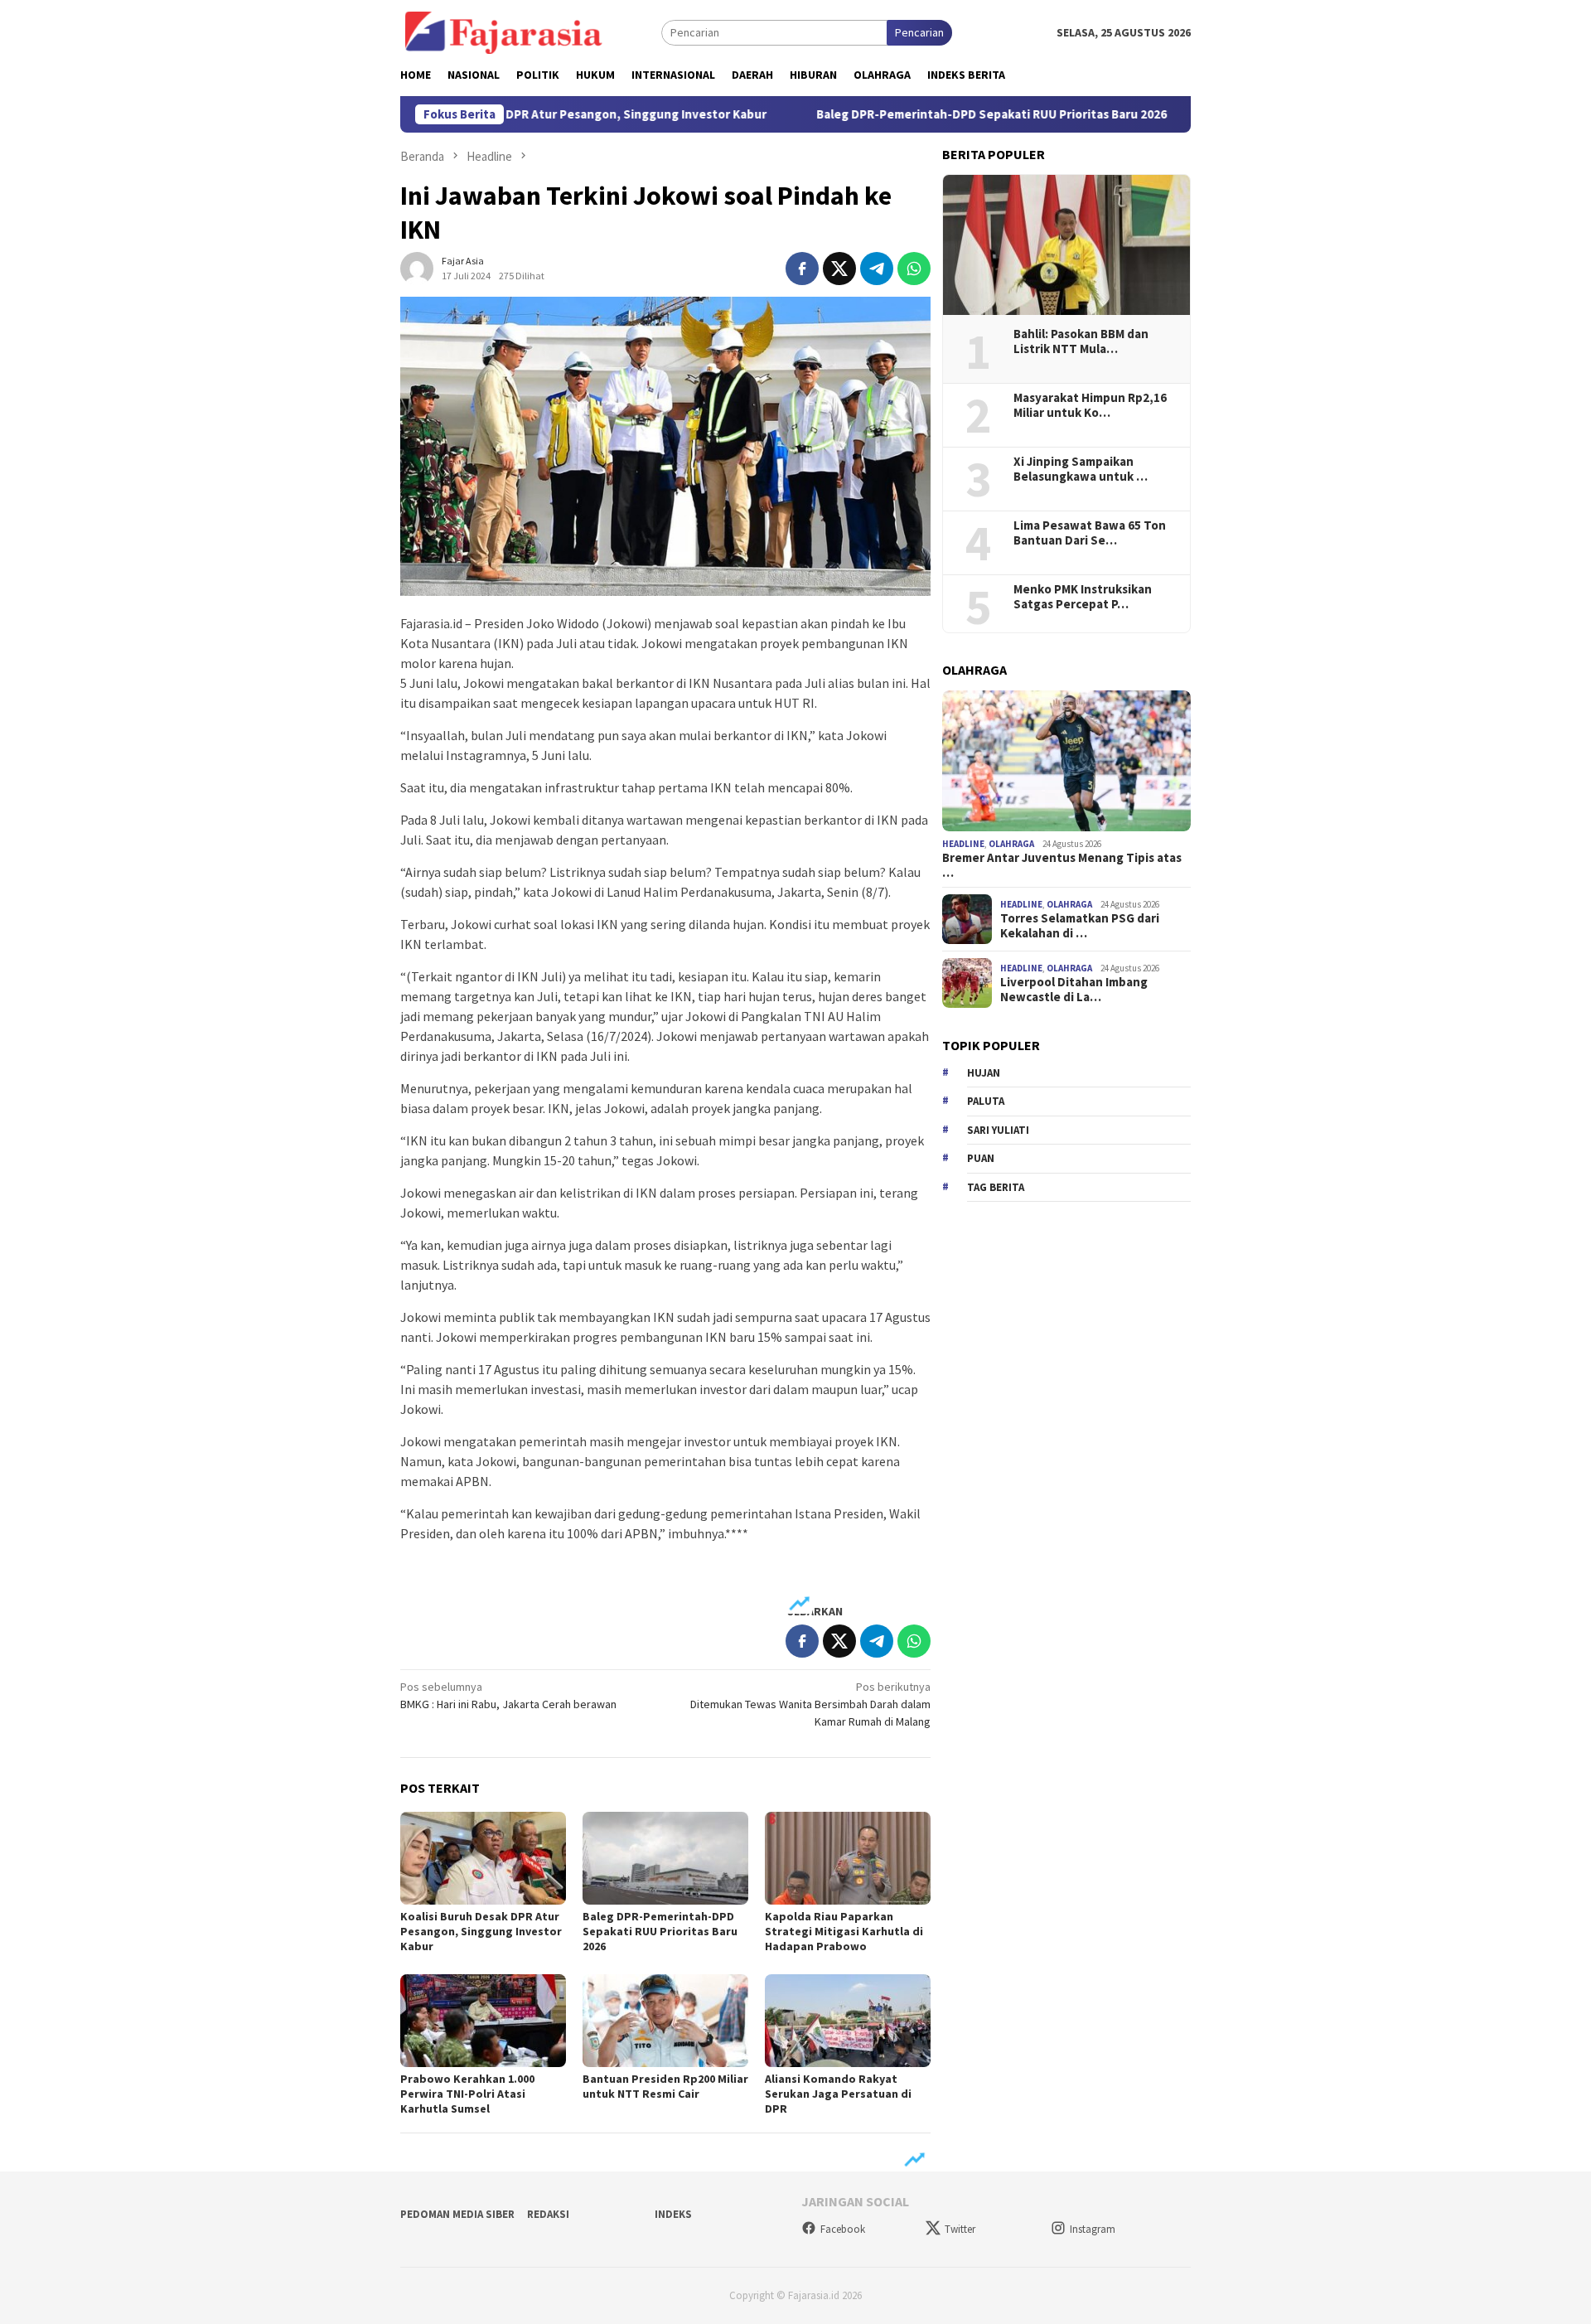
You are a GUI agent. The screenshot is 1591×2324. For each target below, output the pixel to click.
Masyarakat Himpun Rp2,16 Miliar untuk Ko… (1090, 405)
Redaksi (548, 2214)
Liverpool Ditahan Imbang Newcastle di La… (1074, 990)
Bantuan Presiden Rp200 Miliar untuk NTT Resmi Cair (665, 2086)
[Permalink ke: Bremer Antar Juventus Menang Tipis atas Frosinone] (1066, 761)
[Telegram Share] (877, 269)
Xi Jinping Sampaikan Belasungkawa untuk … (1081, 469)
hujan (984, 1073)
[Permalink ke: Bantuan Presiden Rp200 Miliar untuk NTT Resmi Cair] (665, 2021)
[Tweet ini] (839, 269)
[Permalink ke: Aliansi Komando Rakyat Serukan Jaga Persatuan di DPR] (848, 2021)
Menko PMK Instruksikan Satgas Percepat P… (1083, 597)
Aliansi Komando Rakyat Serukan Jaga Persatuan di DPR (838, 2094)
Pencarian (919, 32)
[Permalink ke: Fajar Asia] (417, 267)
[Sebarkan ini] (802, 269)
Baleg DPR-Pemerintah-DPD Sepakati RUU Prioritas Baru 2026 (913, 114)
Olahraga (1011, 844)
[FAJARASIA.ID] (504, 31)
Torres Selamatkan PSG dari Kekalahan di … (1080, 927)
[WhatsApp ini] (914, 269)
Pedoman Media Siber (457, 2214)
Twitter (960, 2229)
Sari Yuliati (998, 1130)
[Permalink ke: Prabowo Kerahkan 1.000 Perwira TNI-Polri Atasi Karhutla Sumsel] (483, 2021)
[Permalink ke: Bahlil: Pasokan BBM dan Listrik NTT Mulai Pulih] (1066, 245)
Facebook (843, 2229)
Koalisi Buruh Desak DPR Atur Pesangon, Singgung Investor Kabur (481, 1931)
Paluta (986, 1101)
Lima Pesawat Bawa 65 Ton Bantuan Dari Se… (1090, 533)
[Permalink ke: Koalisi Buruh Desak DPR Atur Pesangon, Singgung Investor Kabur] (483, 1858)
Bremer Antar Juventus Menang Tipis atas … (1062, 865)
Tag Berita (996, 1187)
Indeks (673, 2214)
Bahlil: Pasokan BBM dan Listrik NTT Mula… (1081, 341)
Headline (963, 844)
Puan (981, 1158)
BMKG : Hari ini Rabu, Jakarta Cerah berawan (508, 1695)
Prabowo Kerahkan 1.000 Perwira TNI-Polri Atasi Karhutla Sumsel (467, 2094)
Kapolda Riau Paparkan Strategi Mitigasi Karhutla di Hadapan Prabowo (844, 1931)
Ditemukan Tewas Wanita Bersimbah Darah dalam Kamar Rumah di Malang (810, 1704)
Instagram (1093, 2229)
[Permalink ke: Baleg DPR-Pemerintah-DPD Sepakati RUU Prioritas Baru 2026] (665, 1858)
